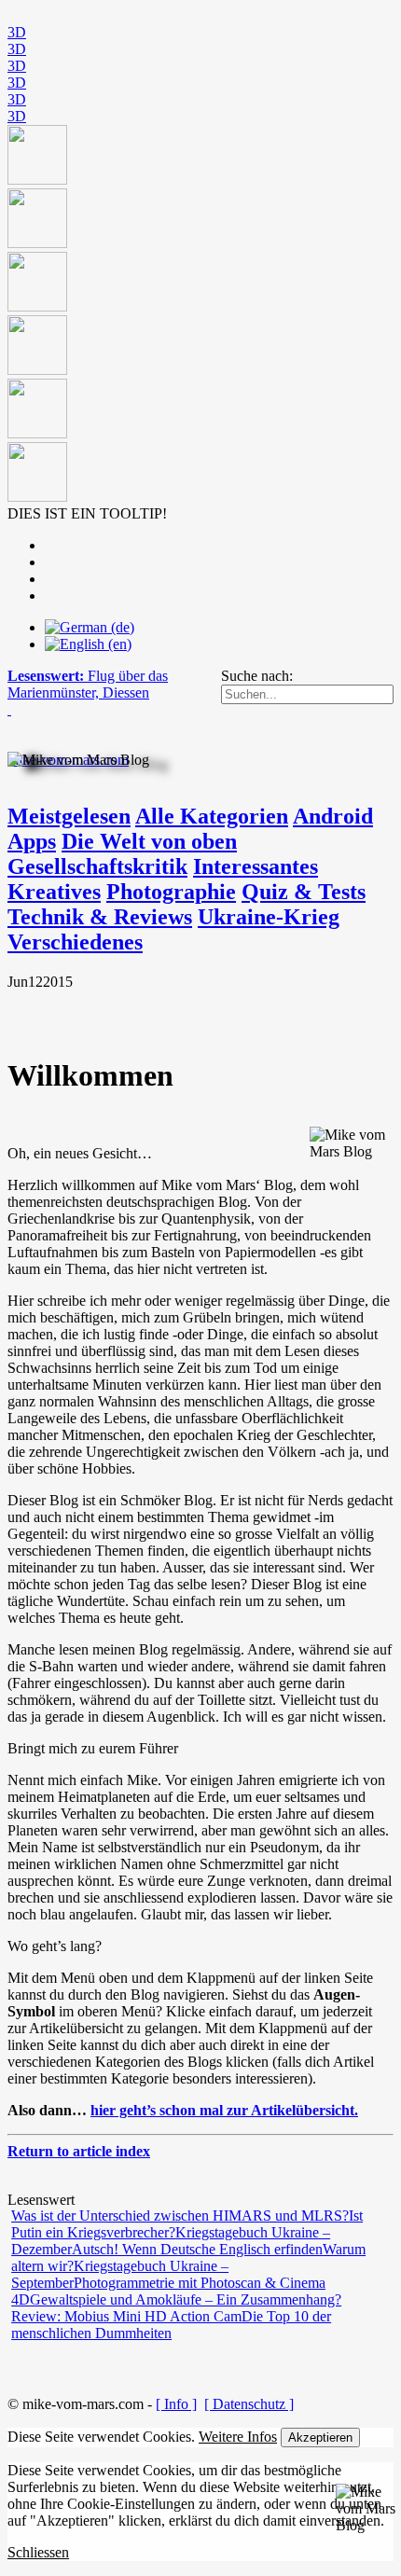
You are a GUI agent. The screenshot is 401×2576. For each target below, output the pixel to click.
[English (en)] (88, 644)
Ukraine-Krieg (269, 917)
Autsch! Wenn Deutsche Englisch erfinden (197, 2249)
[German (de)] (90, 627)
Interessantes (256, 866)
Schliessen (38, 2552)
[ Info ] (176, 2404)
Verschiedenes (75, 942)
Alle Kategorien (212, 816)
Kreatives (54, 892)
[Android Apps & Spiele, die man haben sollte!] (200, 315)
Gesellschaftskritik (97, 866)
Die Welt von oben (149, 841)
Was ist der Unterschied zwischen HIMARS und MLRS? (180, 2216)
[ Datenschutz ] (249, 2404)
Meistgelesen (69, 816)
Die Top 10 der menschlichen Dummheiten (171, 2325)
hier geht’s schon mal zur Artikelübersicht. (224, 2110)
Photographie (171, 892)
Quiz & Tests (304, 892)
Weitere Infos (238, 2437)
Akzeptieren (320, 2438)
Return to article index (79, 2151)
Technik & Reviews (100, 917)
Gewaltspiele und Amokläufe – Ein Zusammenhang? (186, 2299)
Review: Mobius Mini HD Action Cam (126, 2316)
